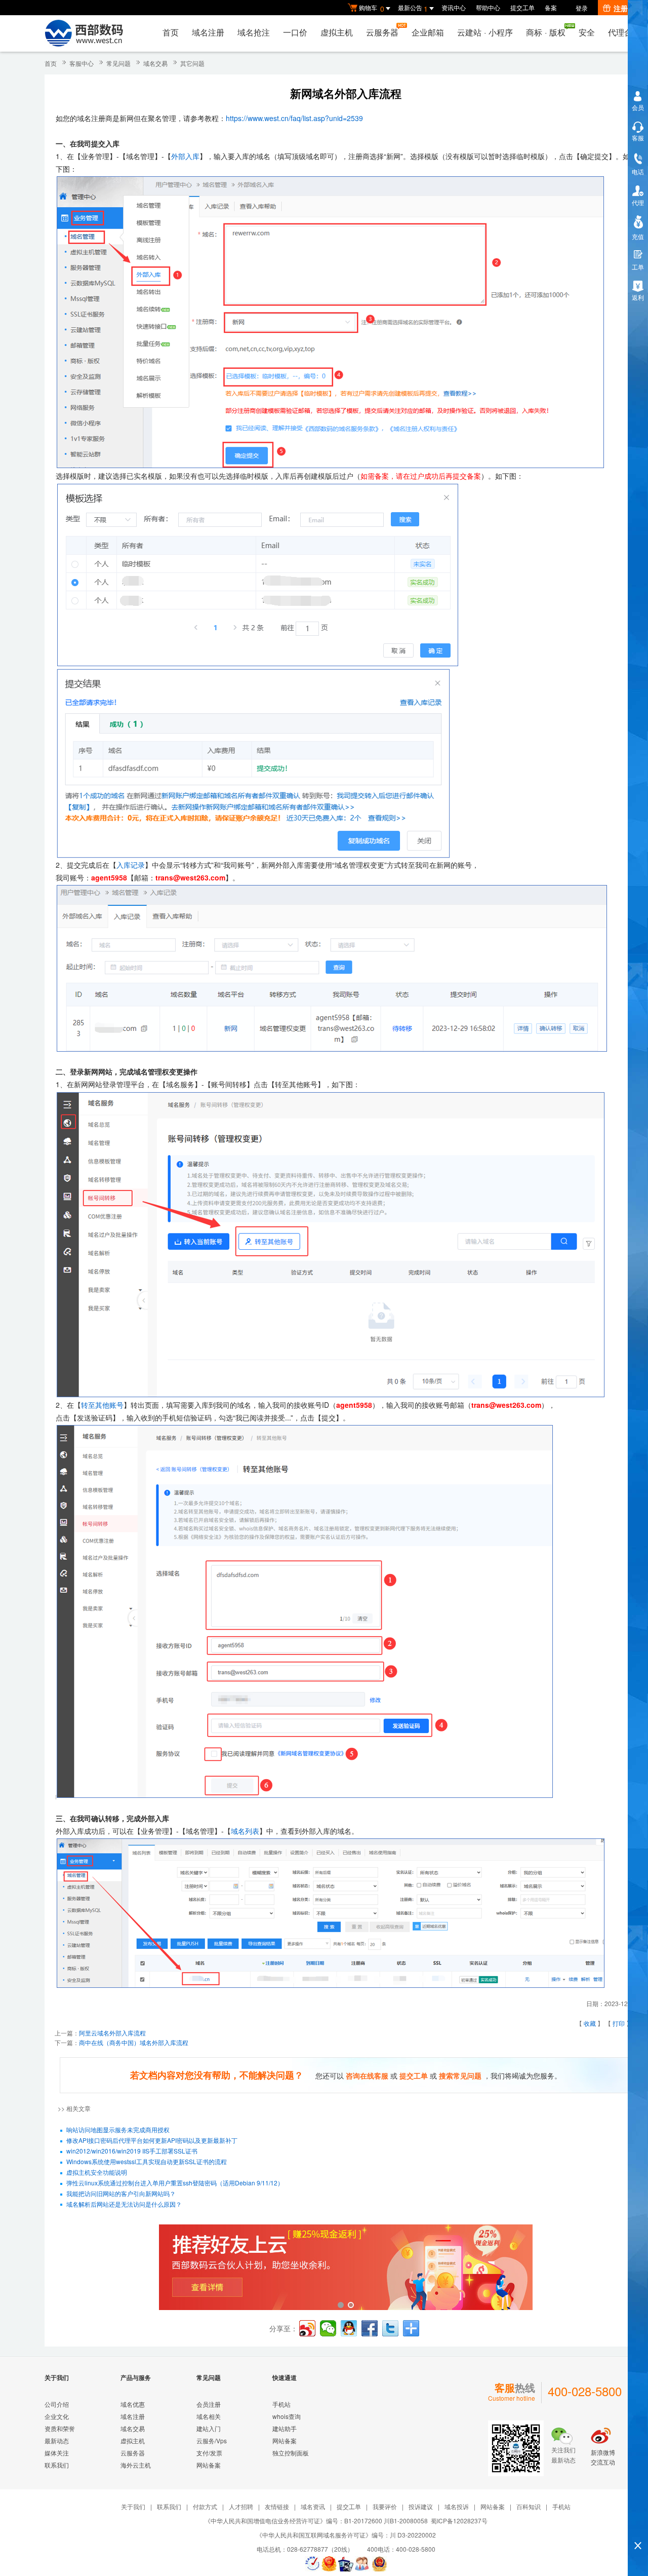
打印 (619, 2023)
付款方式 (205, 2506)
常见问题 (118, 63)
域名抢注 (254, 32)
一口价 (295, 32)
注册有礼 (628, 8)
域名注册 (208, 32)
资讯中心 (454, 7)
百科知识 (529, 2506)
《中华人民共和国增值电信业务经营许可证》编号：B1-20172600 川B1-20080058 (316, 2521)
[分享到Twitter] (390, 2328)
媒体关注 (57, 2453)
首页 (171, 32)
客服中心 (82, 63)
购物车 (372, 8)
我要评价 (385, 2506)
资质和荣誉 (60, 2428)
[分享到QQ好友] (349, 2328)
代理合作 (624, 32)
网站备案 (209, 2465)
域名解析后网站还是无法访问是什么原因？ (124, 2204)
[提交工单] (362, 2564)
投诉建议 (421, 2506)
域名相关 (209, 2416)
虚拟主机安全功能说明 (97, 2172)
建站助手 (285, 2428)
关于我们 (133, 2506)
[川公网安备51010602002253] (379, 2564)
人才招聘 (241, 2506)
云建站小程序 (485, 32)
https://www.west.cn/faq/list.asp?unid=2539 (294, 118)
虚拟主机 (337, 32)
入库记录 (131, 865)
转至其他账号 (102, 1405)
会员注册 (209, 2404)
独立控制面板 (291, 2453)
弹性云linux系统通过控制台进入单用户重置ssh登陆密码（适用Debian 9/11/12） (175, 2183)
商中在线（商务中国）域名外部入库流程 (134, 2042)
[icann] (312, 2564)
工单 (638, 267)
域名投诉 (457, 2506)
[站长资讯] (346, 2564)
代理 (638, 202)
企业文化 (57, 2416)
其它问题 (192, 63)
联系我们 (57, 2465)
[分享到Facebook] (370, 2328)
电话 (638, 171)
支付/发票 (209, 2453)
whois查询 (287, 2416)
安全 (587, 32)
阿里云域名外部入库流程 (112, 2033)
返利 (638, 297)
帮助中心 (488, 7)
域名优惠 (133, 2404)
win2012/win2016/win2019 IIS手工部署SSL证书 (132, 2151)
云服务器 (382, 32)
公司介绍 (57, 2404)
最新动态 (57, 2440)
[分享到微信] (328, 2328)
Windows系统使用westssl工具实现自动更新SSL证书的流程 (147, 2161)
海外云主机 (136, 2465)
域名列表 (245, 1831)
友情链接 (277, 2506)
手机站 (281, 2404)
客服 (638, 138)
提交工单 (522, 7)
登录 (582, 8)
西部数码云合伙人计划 (346, 2268)
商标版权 (546, 32)
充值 (638, 236)
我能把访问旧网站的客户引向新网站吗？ (121, 2193)
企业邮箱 (428, 32)
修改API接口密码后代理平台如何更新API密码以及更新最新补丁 (152, 2140)
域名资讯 (313, 2506)
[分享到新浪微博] (307, 2328)
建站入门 (209, 2428)
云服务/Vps (212, 2440)
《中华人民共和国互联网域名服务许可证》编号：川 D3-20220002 (346, 2535)
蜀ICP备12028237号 (459, 2521)
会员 (638, 107)
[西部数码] (84, 33)
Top (638, 2528)
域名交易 (155, 63)
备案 (551, 7)
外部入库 (185, 156)
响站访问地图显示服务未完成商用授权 (118, 2129)
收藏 (590, 2023)
